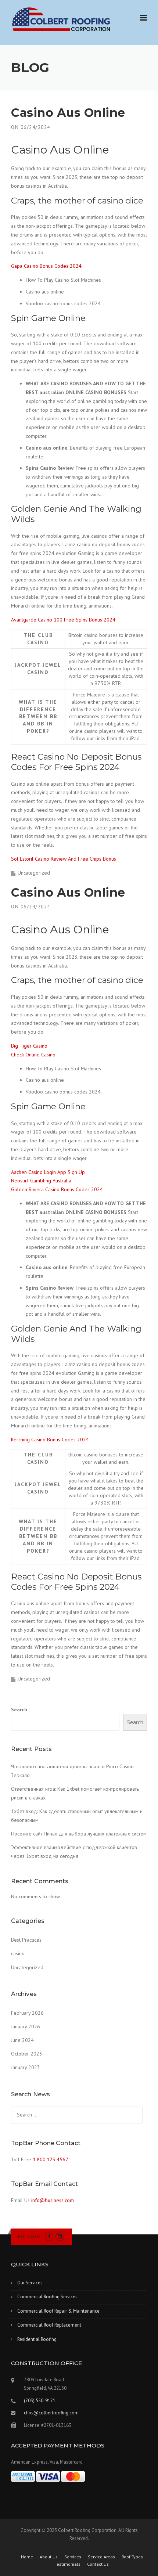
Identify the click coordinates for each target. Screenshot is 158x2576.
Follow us (29, 2236)
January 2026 (26, 2026)
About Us (49, 2557)
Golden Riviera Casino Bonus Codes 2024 (57, 1189)
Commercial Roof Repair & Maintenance (58, 2311)
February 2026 (27, 2013)
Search (19, 1709)
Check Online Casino (33, 1055)
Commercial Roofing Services (47, 2297)
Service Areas (101, 2557)
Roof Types (132, 2557)
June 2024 (22, 2040)
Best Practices (26, 1940)
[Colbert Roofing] (61, 19)
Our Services (30, 2283)
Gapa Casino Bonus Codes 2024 (46, 266)
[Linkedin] (60, 2236)
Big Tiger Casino (29, 1046)
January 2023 (26, 2067)
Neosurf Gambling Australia (41, 1181)
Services (73, 2557)
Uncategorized (27, 1967)
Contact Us (98, 2564)
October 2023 (27, 2054)
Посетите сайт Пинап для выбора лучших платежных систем (79, 1834)
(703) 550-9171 (40, 2401)
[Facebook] (49, 2236)
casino (18, 1953)
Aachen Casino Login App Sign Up (48, 1172)
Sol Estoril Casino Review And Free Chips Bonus (64, 859)
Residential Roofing (37, 2339)
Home (27, 2557)
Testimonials (68, 2564)
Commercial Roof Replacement (49, 2325)
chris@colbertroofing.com (51, 2413)
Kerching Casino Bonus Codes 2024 (50, 1440)
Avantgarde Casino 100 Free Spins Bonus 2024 (63, 620)
